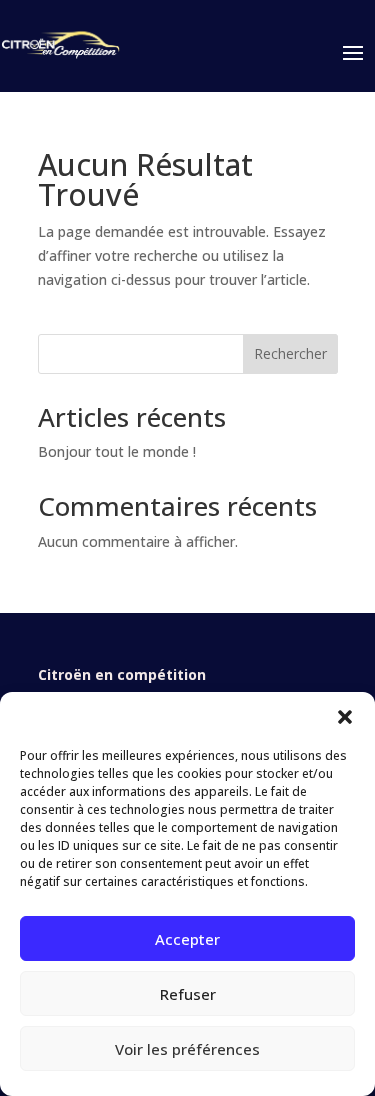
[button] (345, 717)
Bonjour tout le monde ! (117, 451)
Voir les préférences (187, 1049)
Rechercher (290, 353)
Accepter (187, 939)
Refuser (188, 994)
